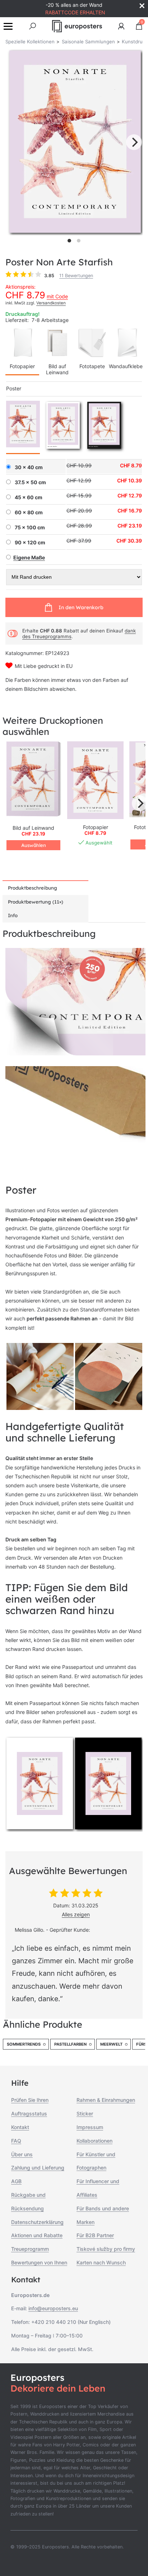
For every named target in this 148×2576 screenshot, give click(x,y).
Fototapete (92, 366)
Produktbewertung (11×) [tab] (36, 902)
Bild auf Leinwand (57, 369)
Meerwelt (111, 2044)
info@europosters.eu (53, 2308)
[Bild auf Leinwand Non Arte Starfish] (33, 780)
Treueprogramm (30, 2249)
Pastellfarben (70, 2044)
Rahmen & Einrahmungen (106, 2100)
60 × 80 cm (29, 512)
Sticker (85, 2113)
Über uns (22, 2154)
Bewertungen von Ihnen (39, 2262)
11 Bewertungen (76, 276)
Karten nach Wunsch (101, 2262)
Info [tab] (13, 915)
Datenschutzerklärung (37, 2222)
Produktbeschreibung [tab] (33, 888)
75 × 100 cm (30, 528)
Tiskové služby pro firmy (106, 2249)
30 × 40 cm (29, 467)
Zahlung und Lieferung (38, 2168)
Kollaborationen (94, 2141)
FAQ (16, 2141)
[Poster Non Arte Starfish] (95, 780)
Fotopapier (22, 366)
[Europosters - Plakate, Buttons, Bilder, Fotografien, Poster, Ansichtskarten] (77, 26)
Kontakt (20, 2127)
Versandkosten (51, 303)
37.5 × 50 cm (30, 482)
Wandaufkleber (127, 366)
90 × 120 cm (30, 543)
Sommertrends (24, 2044)
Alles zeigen (76, 1914)
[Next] (134, 142)
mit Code (57, 296)
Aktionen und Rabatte (37, 2235)
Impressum (90, 2127)
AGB (16, 2181)
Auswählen (34, 845)
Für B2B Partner (95, 2235)
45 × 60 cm (29, 497)
